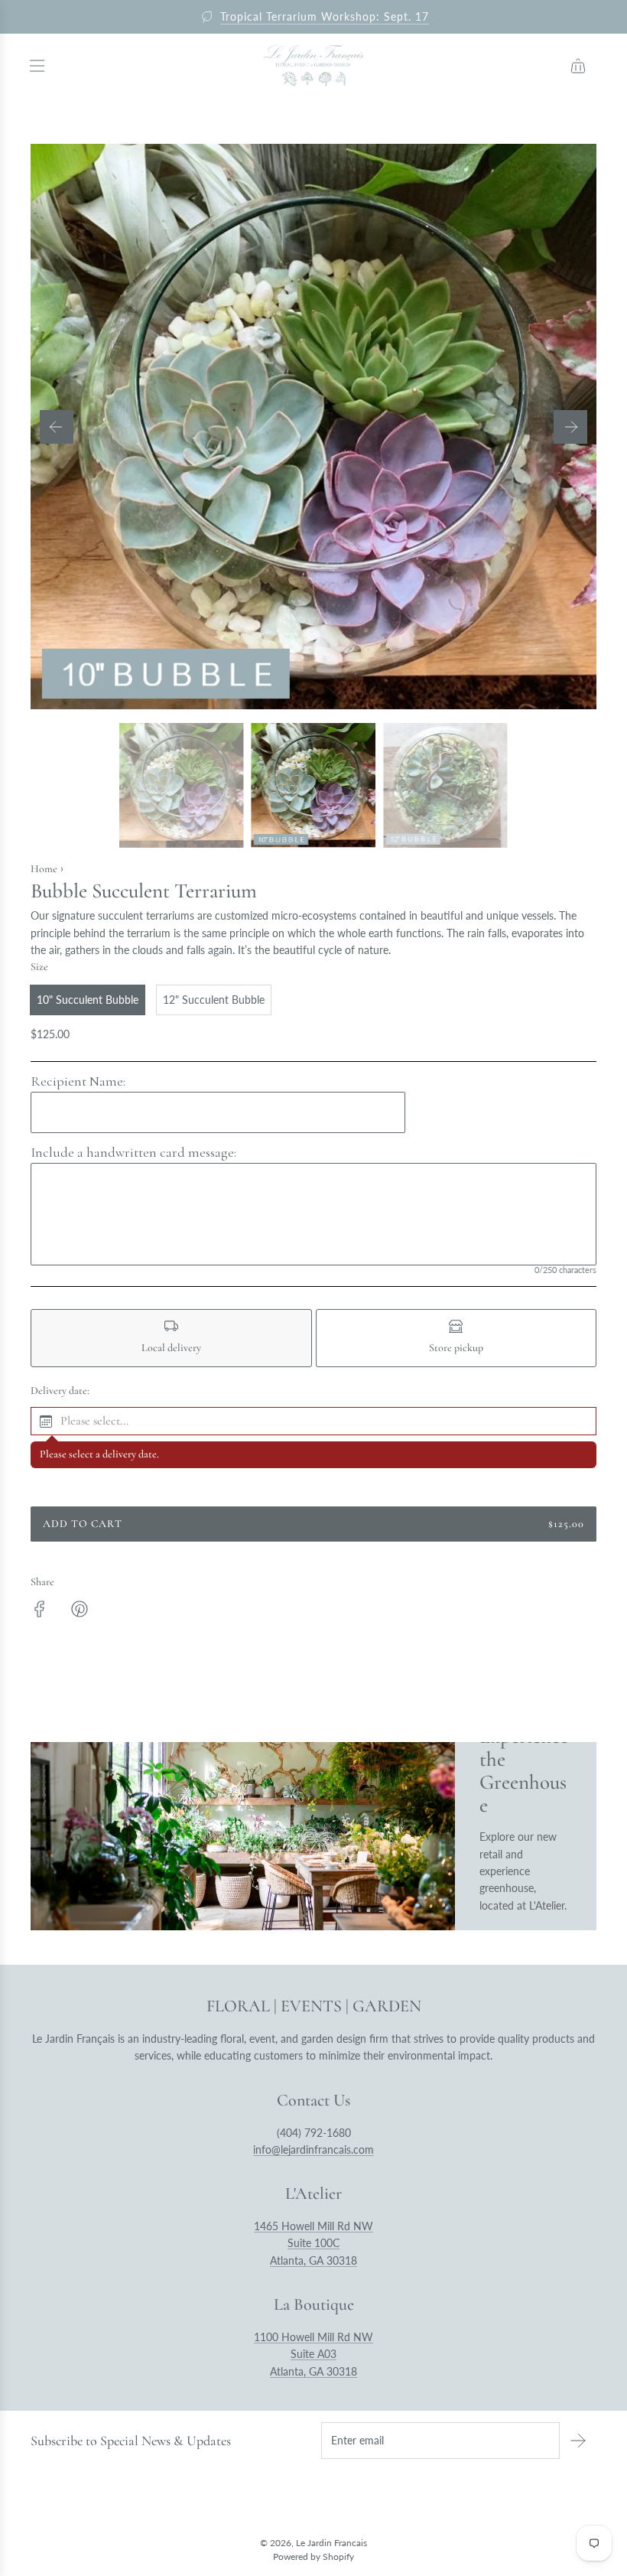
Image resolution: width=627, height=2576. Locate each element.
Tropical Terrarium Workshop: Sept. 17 (325, 16)
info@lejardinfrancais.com (313, 2149)
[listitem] (171, 1338)
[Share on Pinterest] (80, 1611)
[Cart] (578, 66)
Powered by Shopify (313, 2556)
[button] (57, 427)
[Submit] (578, 2441)
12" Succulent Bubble (214, 1000)
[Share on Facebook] (40, 1611)
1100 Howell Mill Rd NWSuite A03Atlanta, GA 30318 (313, 2354)
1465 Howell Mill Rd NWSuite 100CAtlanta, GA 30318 (313, 2243)
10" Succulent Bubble (88, 1000)
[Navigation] (37, 66)
